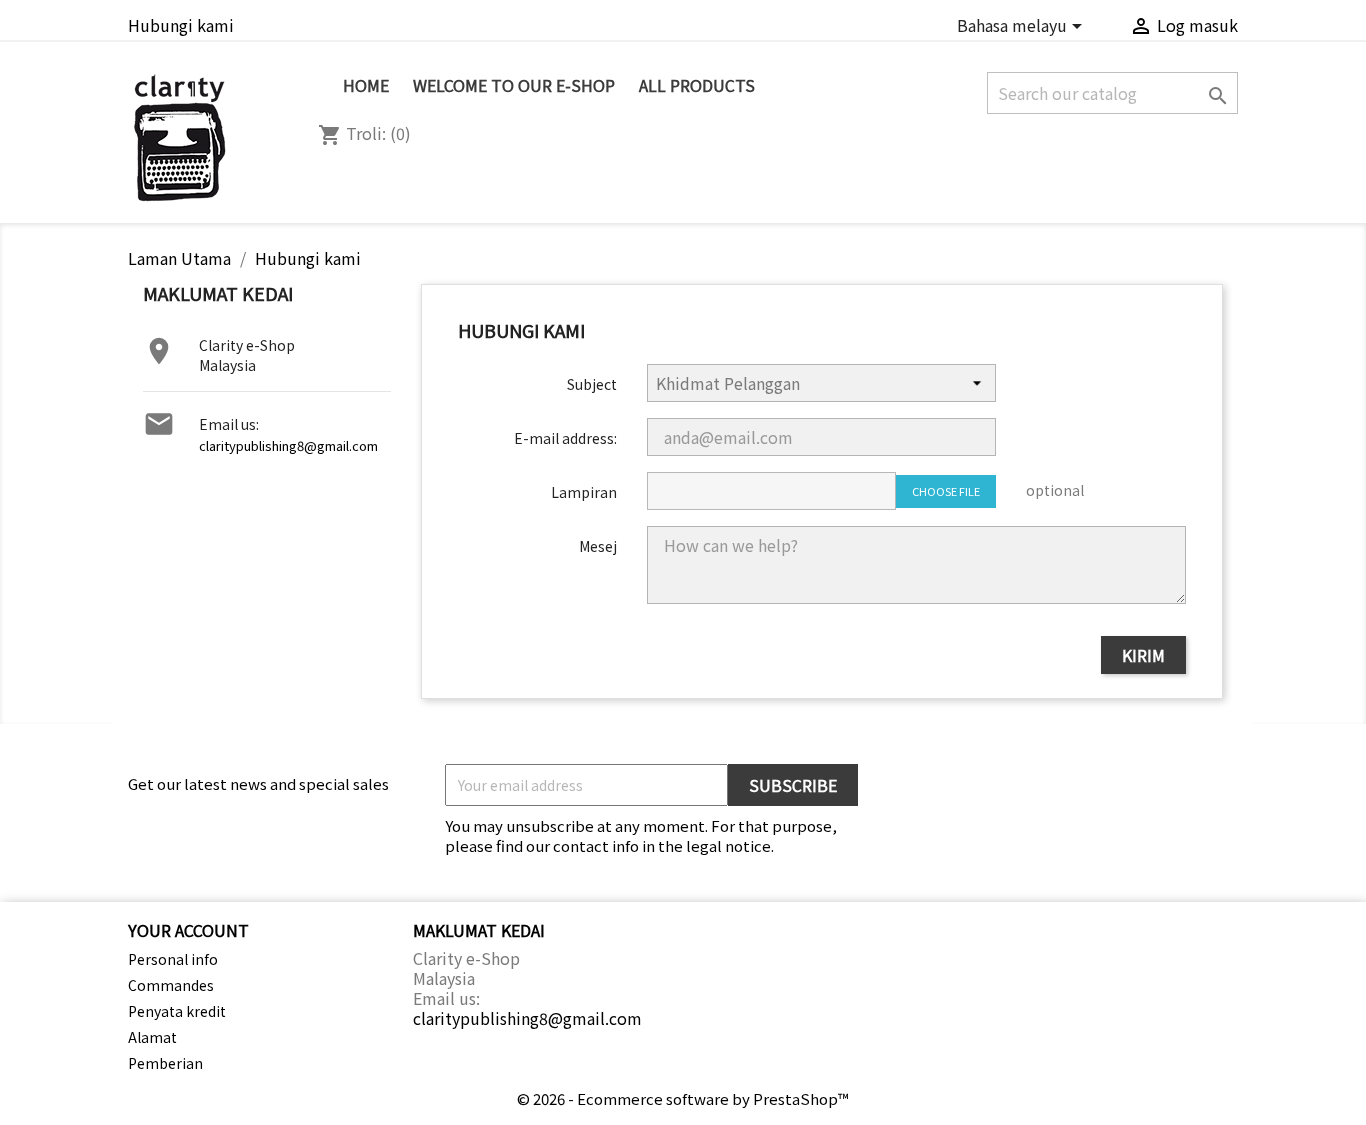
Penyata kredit (177, 1011)
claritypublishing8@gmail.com (288, 445)
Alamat (152, 1037)
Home (366, 85)
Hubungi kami (181, 25)
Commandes (171, 985)
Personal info (173, 959)
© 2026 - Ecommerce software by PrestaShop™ (683, 1098)
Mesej (598, 546)
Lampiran (584, 492)
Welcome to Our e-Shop (514, 85)
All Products (697, 85)
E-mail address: (565, 438)
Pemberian (165, 1063)
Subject (592, 384)
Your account (188, 930)
